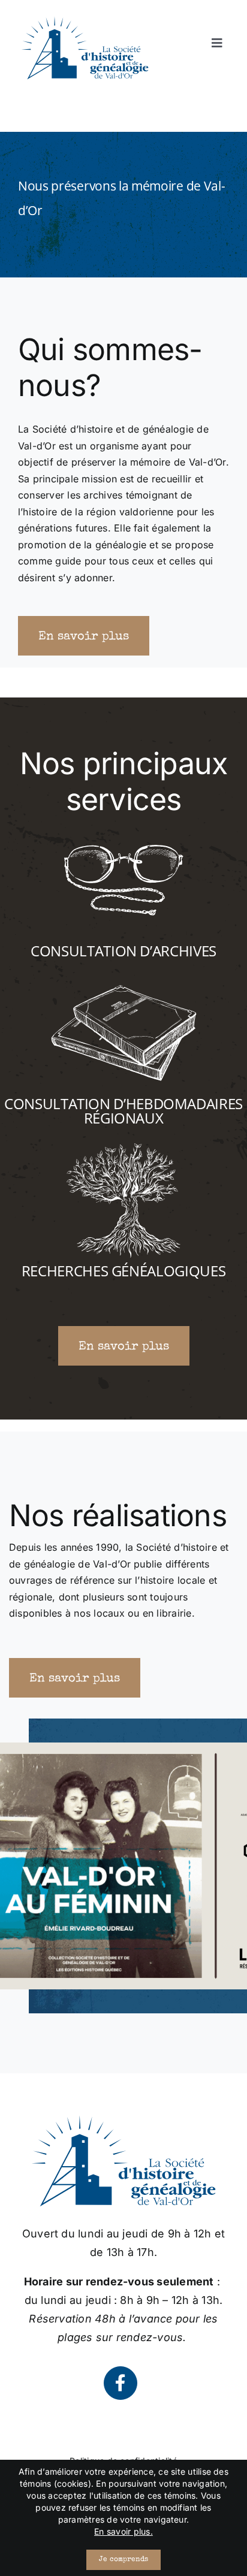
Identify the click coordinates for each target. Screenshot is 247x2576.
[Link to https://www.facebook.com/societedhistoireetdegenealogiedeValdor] (121, 2383)
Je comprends (123, 2560)
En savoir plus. (123, 2531)
